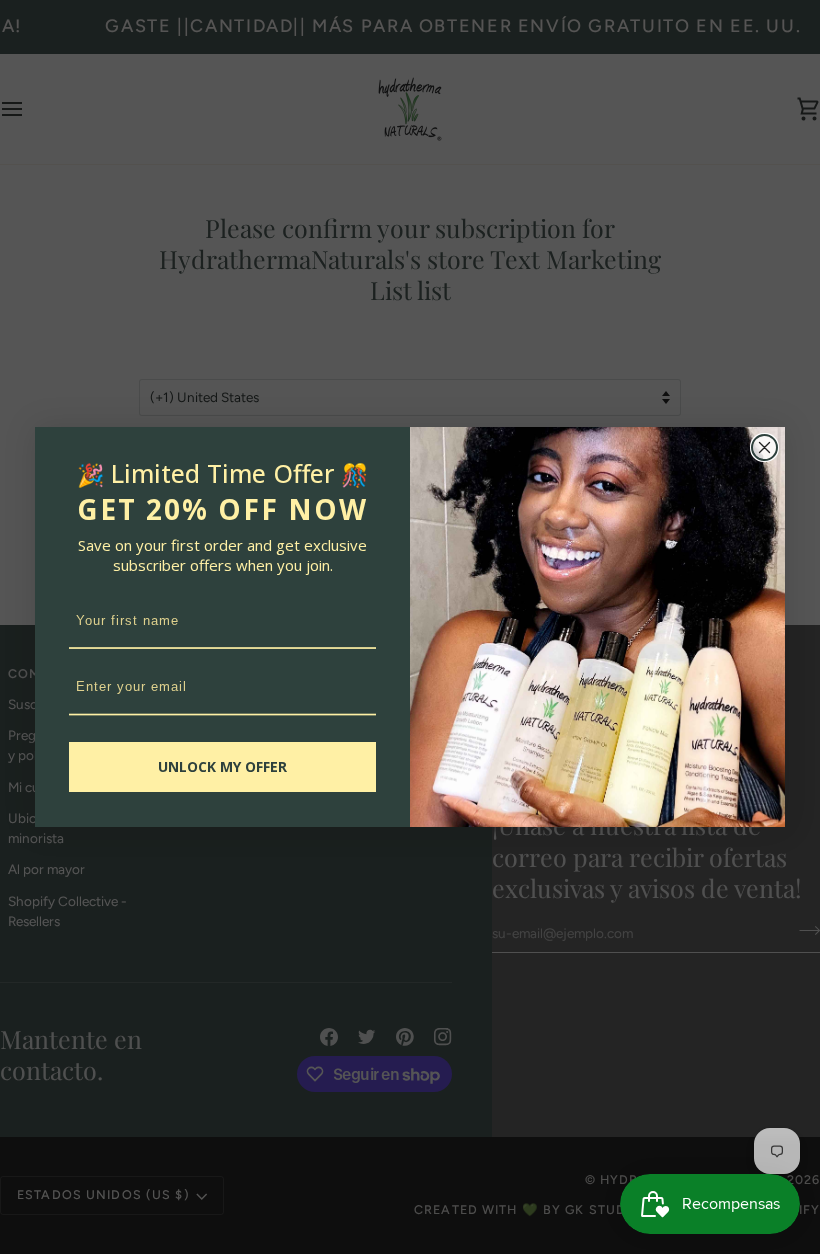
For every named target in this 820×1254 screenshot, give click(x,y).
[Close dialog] (764, 447)
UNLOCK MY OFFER (222, 766)
